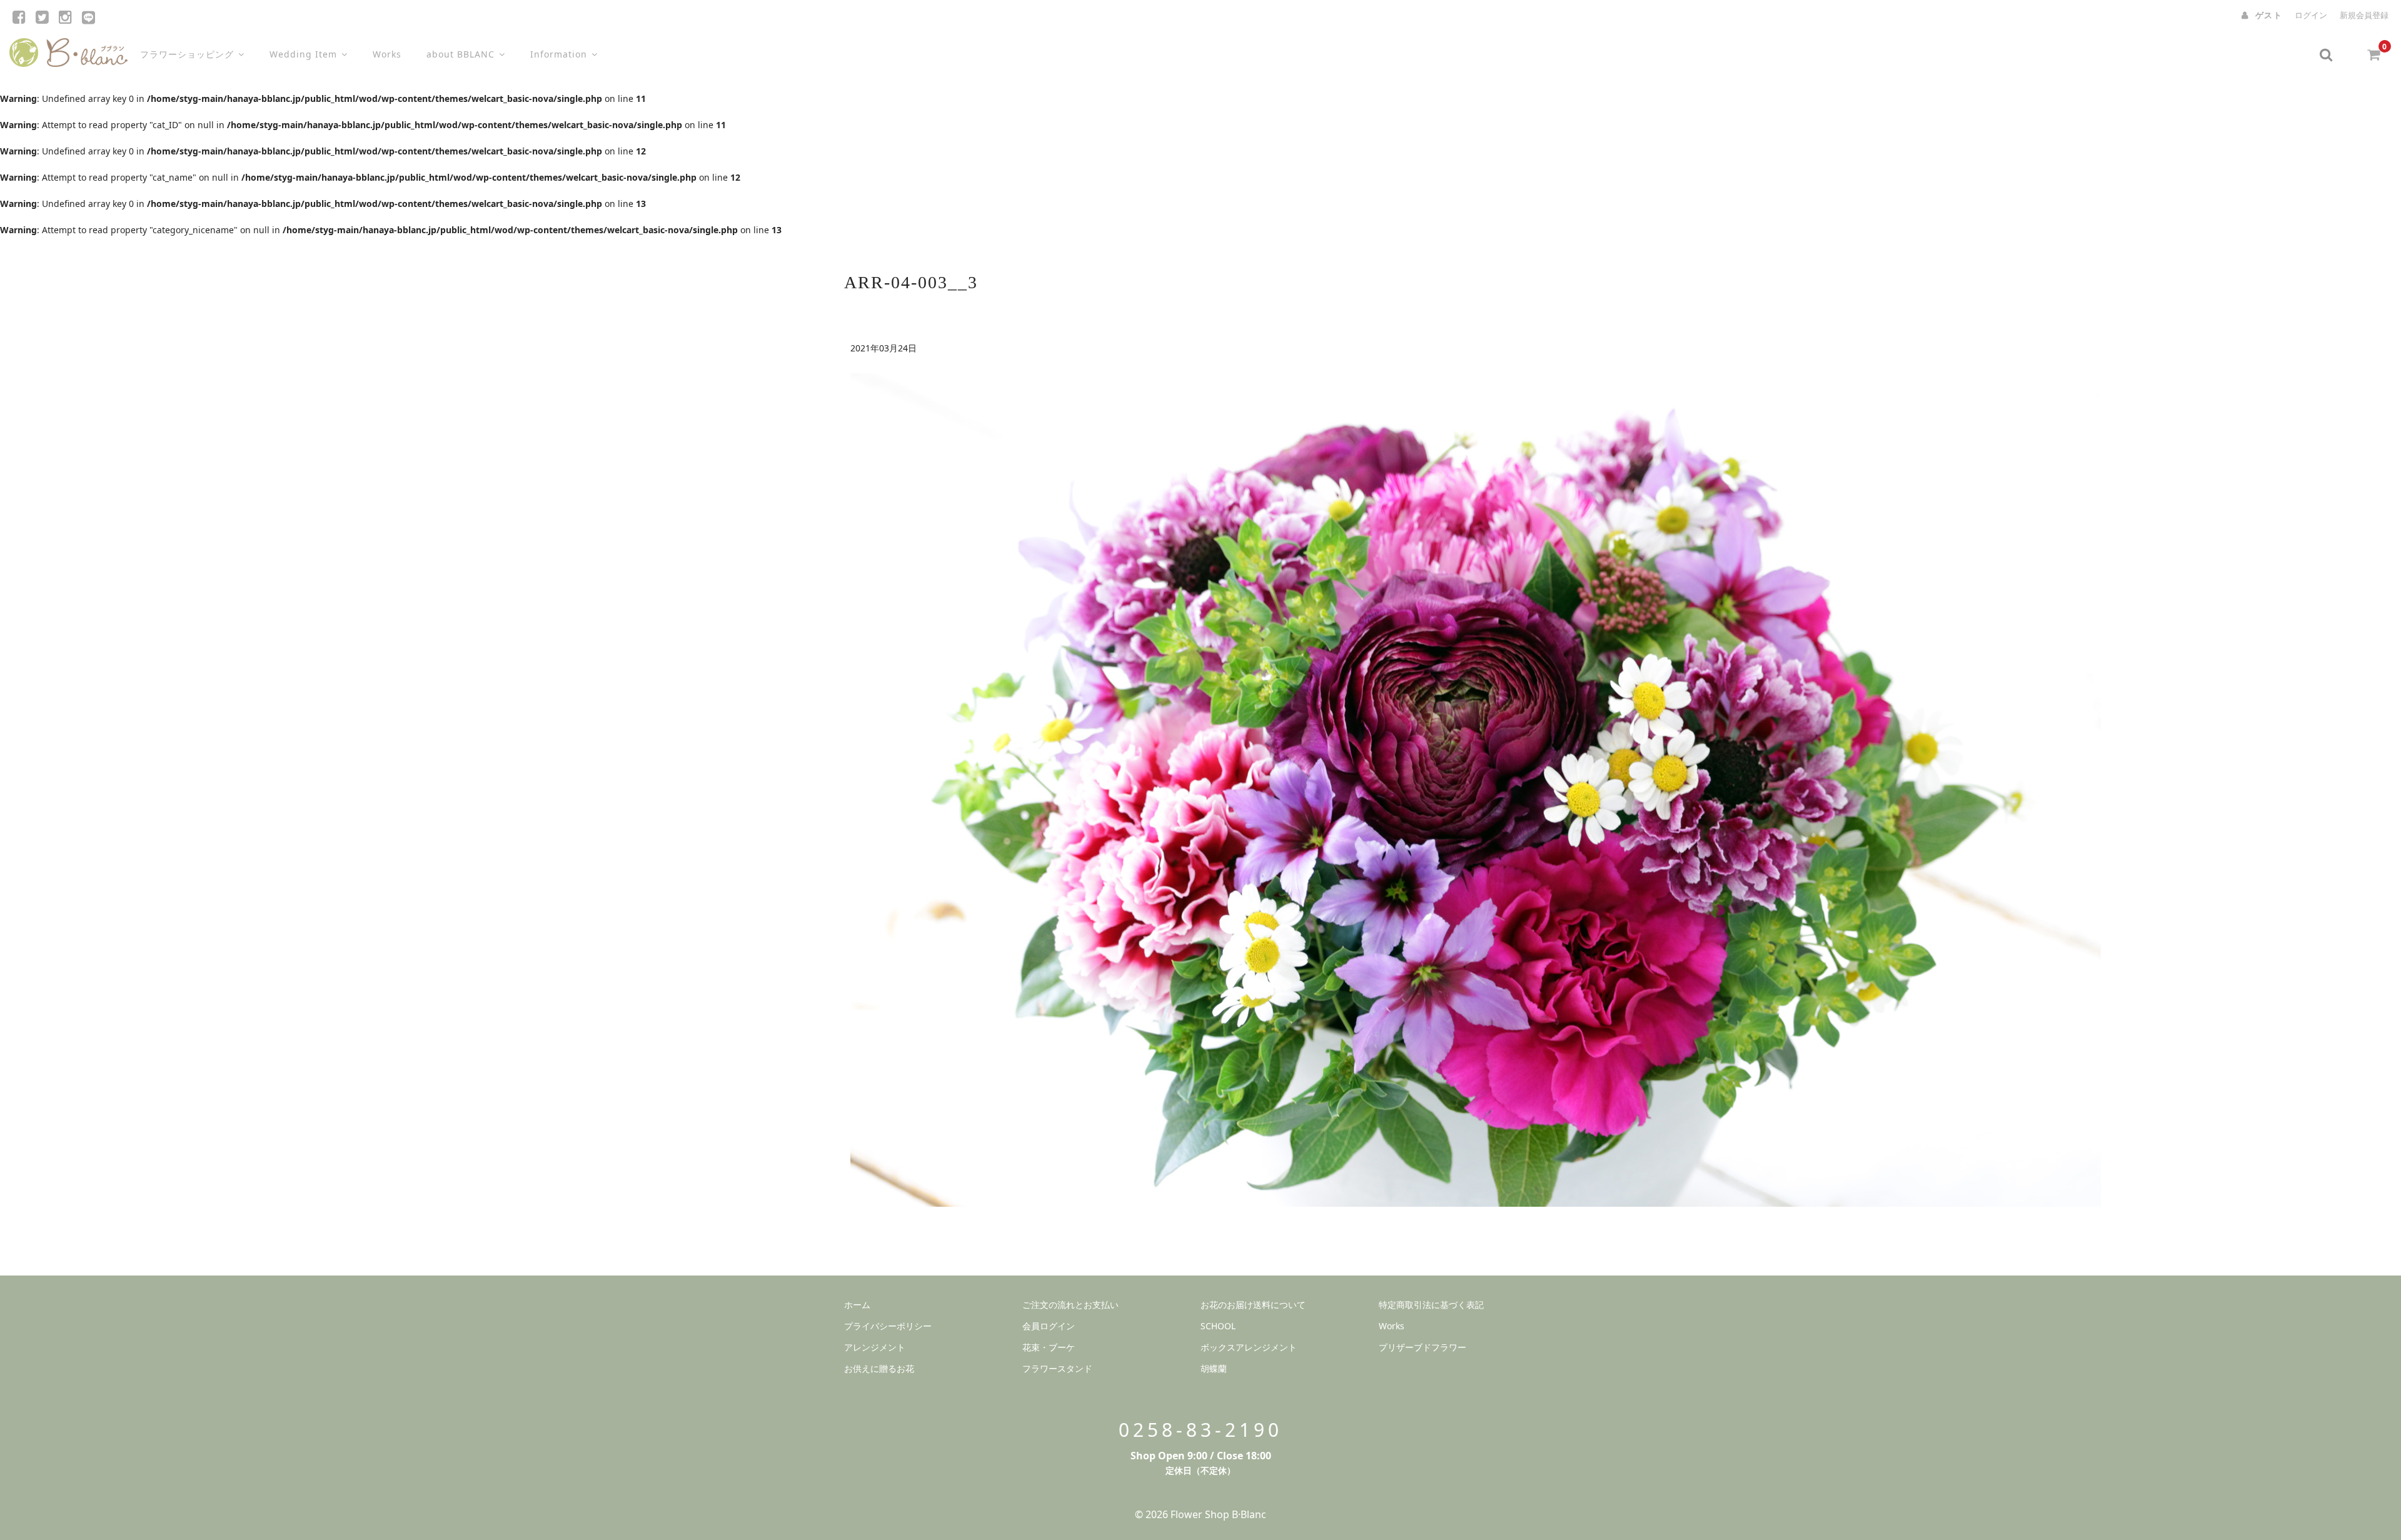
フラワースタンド (1057, 1368)
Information (559, 54)
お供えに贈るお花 (879, 1368)
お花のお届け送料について (1253, 1305)
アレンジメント (875, 1347)
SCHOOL (1218, 1326)
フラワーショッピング (187, 54)
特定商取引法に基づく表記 (1431, 1305)
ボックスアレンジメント (1249, 1347)
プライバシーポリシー (888, 1326)
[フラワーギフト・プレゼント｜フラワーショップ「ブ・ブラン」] (68, 50)
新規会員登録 (2364, 15)
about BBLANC (461, 54)
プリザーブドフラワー (1422, 1347)
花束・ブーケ (1049, 1347)
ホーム (857, 1305)
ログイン (2311, 15)
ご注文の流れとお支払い (1070, 1305)
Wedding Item (303, 54)
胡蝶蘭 (1214, 1368)
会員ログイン (1049, 1326)
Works (387, 54)
